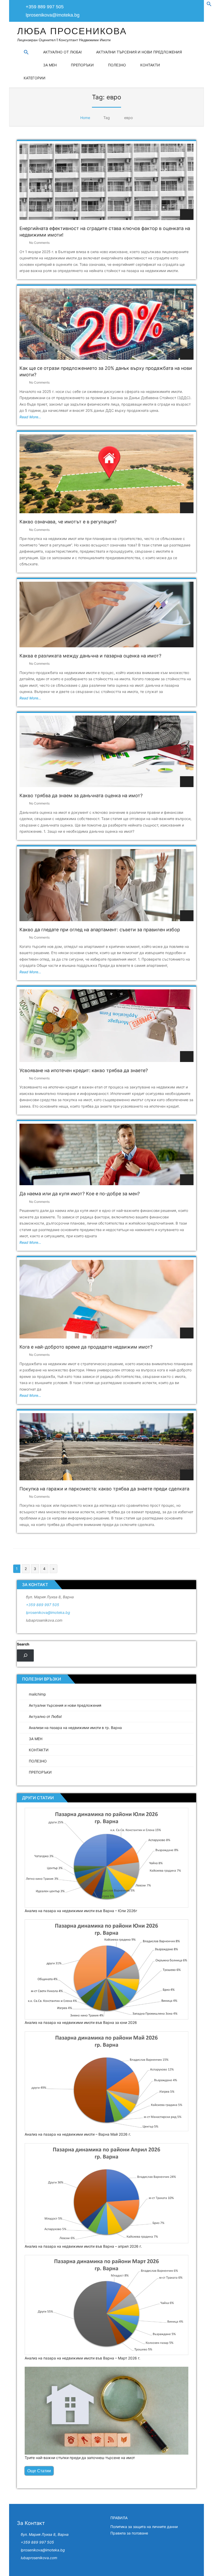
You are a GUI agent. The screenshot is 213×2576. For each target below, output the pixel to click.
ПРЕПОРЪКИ (82, 65)
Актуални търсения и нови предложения (139, 52)
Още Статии (39, 2471)
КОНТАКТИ (150, 65)
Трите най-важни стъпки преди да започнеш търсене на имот (80, 2458)
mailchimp (37, 1694)
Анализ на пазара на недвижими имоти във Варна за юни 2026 (81, 2022)
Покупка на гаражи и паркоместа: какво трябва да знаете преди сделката (104, 1489)
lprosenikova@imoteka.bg (53, 15)
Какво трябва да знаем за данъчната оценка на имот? (81, 796)
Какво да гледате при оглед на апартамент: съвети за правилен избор (100, 930)
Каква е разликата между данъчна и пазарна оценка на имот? (90, 656)
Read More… (30, 417)
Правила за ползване (129, 2533)
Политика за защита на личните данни (144, 2527)
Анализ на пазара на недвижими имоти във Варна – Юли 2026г (81, 1911)
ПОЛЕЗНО (117, 65)
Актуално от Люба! (62, 52)
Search (23, 1644)
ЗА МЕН (50, 65)
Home (85, 118)
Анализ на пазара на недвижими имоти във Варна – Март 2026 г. (82, 2358)
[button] (209, 5)
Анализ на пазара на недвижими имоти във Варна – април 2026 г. (83, 2246)
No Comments (39, 243)
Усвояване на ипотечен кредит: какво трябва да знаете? (84, 1070)
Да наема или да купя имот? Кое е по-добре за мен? (80, 1194)
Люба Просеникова (72, 31)
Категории (35, 78)
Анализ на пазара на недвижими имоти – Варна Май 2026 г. (78, 2134)
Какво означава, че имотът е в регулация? (68, 522)
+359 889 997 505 (43, 1605)
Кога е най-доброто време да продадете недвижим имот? (86, 1347)
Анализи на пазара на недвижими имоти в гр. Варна (75, 1728)
